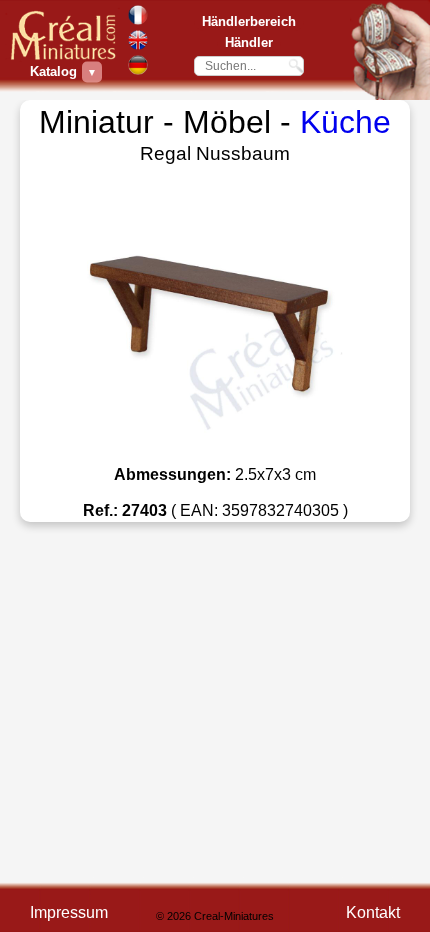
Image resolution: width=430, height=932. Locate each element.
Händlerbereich (249, 21)
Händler (249, 42)
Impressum (69, 912)
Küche (345, 122)
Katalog (56, 71)
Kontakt (373, 912)
